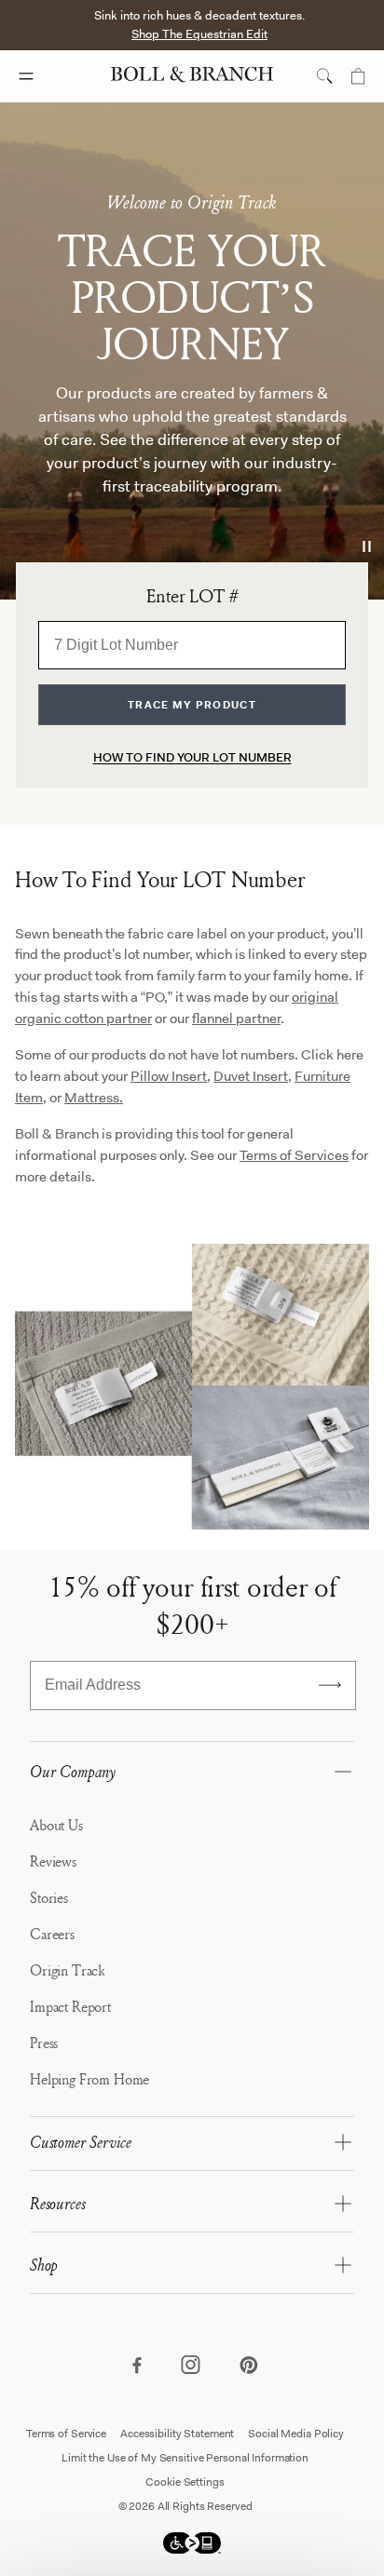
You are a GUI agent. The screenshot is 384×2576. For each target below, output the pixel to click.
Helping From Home (89, 2079)
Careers (52, 1934)
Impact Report (70, 2006)
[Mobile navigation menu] (43, 76)
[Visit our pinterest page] (248, 2367)
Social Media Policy (296, 2434)
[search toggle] (324, 76)
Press (44, 2043)
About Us (56, 1825)
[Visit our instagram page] (192, 2367)
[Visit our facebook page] (136, 2367)
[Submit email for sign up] (330, 1685)
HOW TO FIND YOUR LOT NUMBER (192, 757)
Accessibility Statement (177, 2434)
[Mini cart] (358, 76)
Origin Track (67, 1970)
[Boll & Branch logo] (192, 76)
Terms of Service (66, 2434)
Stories (49, 1897)
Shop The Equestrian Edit (199, 34)
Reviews (53, 1861)
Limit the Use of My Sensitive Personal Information (185, 2458)
